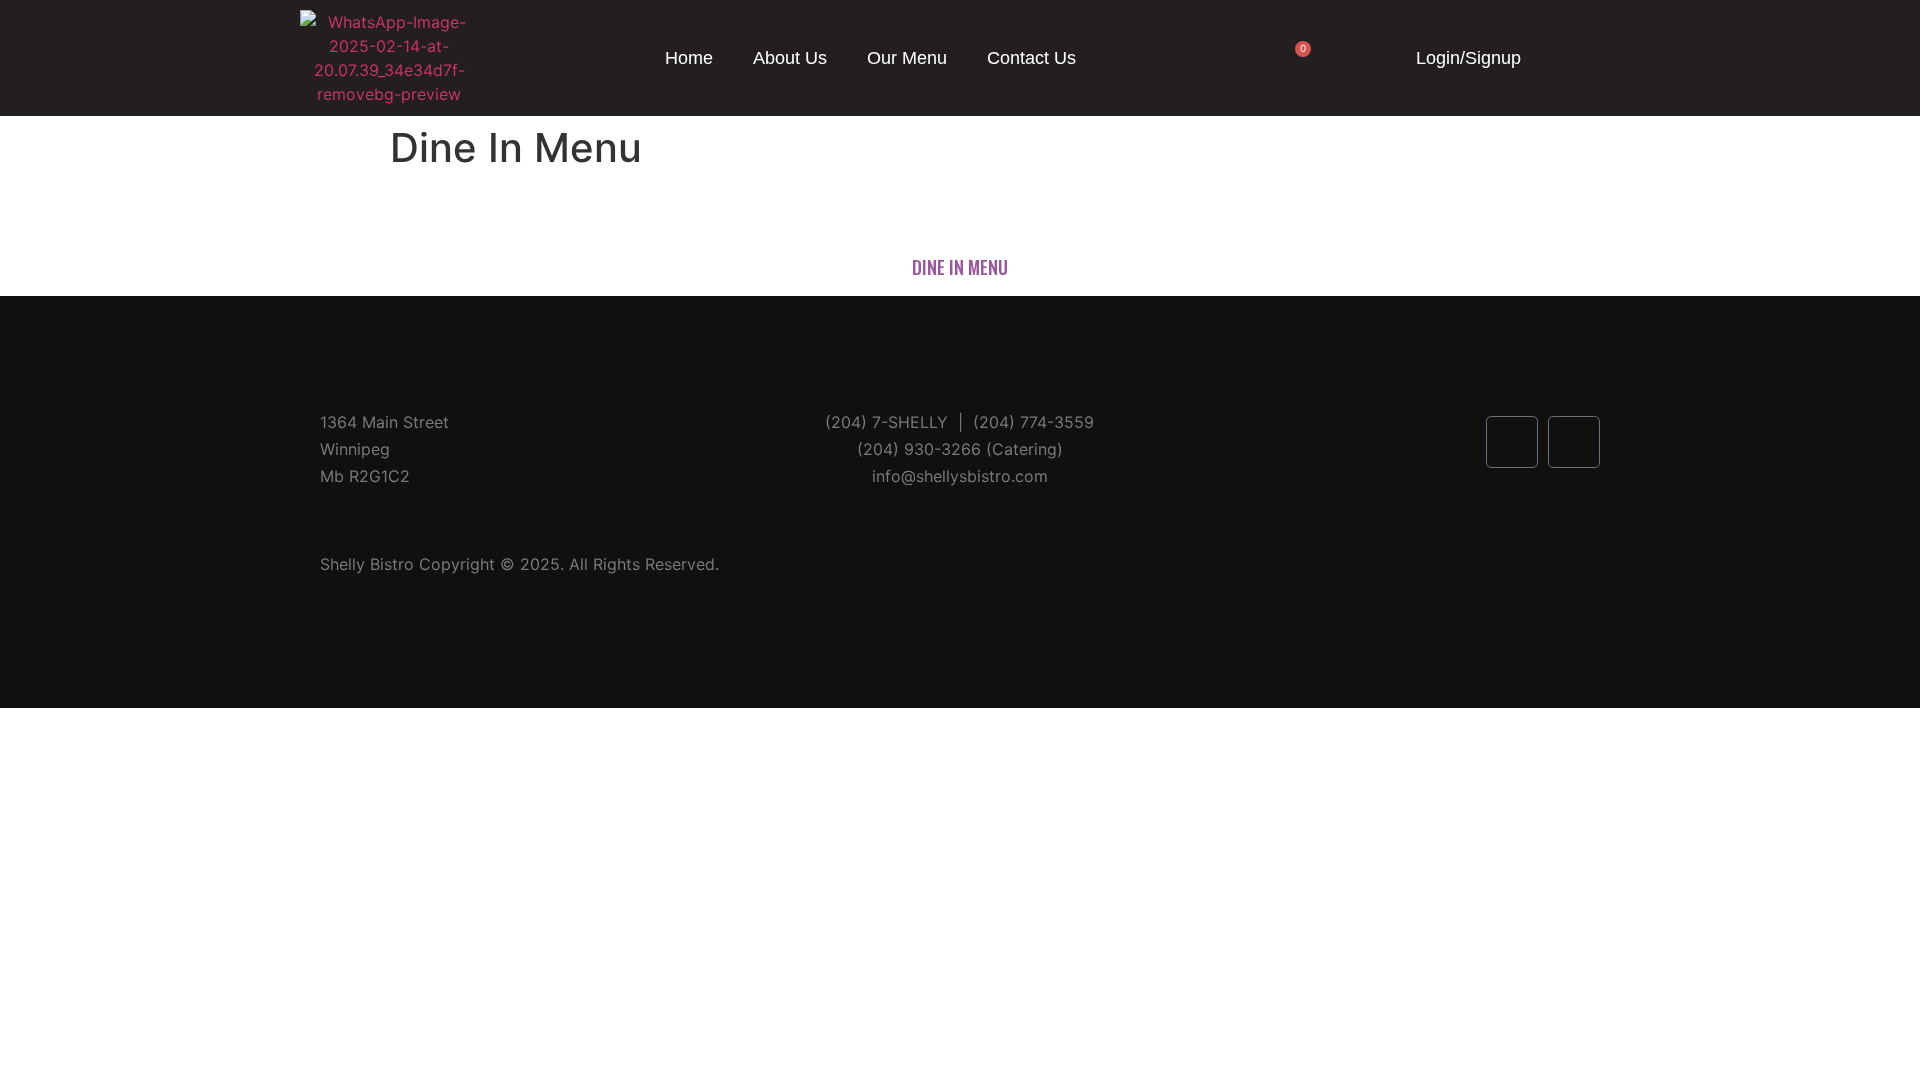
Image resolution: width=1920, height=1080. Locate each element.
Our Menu (907, 58)
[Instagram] (1574, 442)
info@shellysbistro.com (960, 476)
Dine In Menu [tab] (960, 267)
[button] (1566, 58)
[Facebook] (1512, 442)
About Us (790, 58)
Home (689, 58)
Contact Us (1031, 58)
